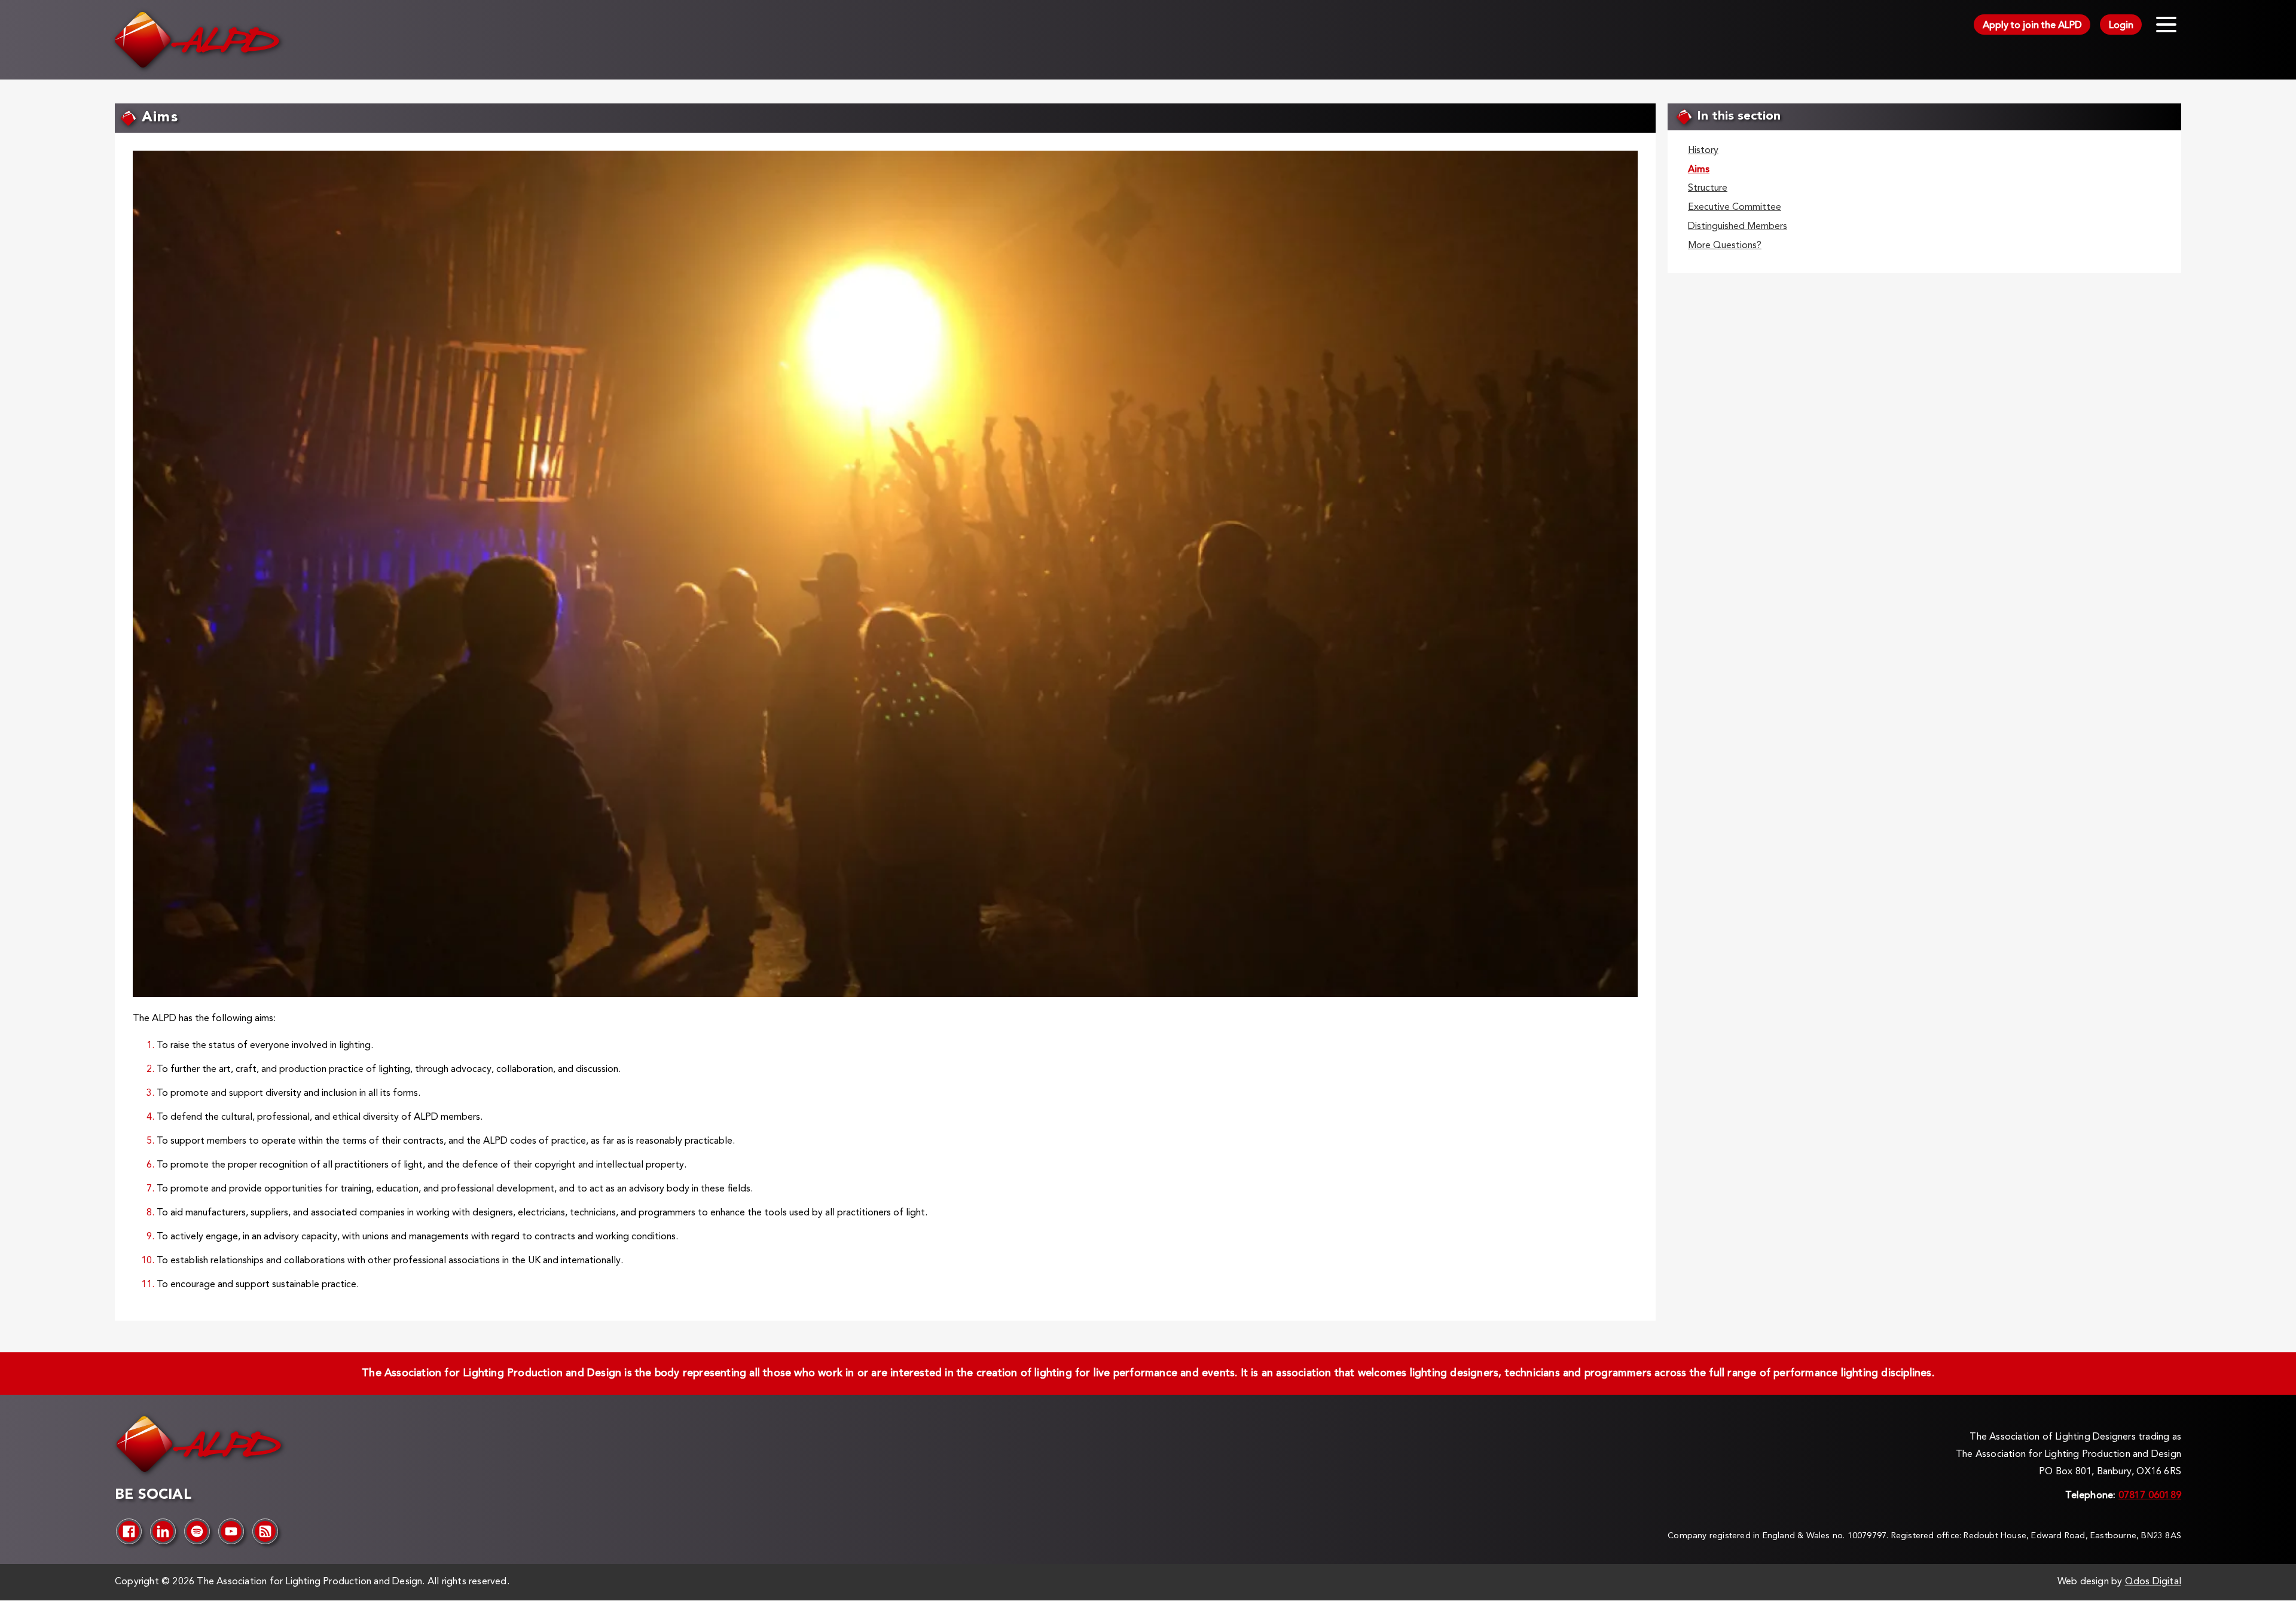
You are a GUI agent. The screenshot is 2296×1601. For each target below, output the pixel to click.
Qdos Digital (2153, 1582)
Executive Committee (1735, 207)
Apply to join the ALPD (2032, 26)
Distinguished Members (1738, 227)
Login (2121, 26)
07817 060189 (2150, 1496)
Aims (1699, 170)
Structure (1708, 188)
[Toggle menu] (2166, 25)
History (1703, 151)
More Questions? (1725, 246)
